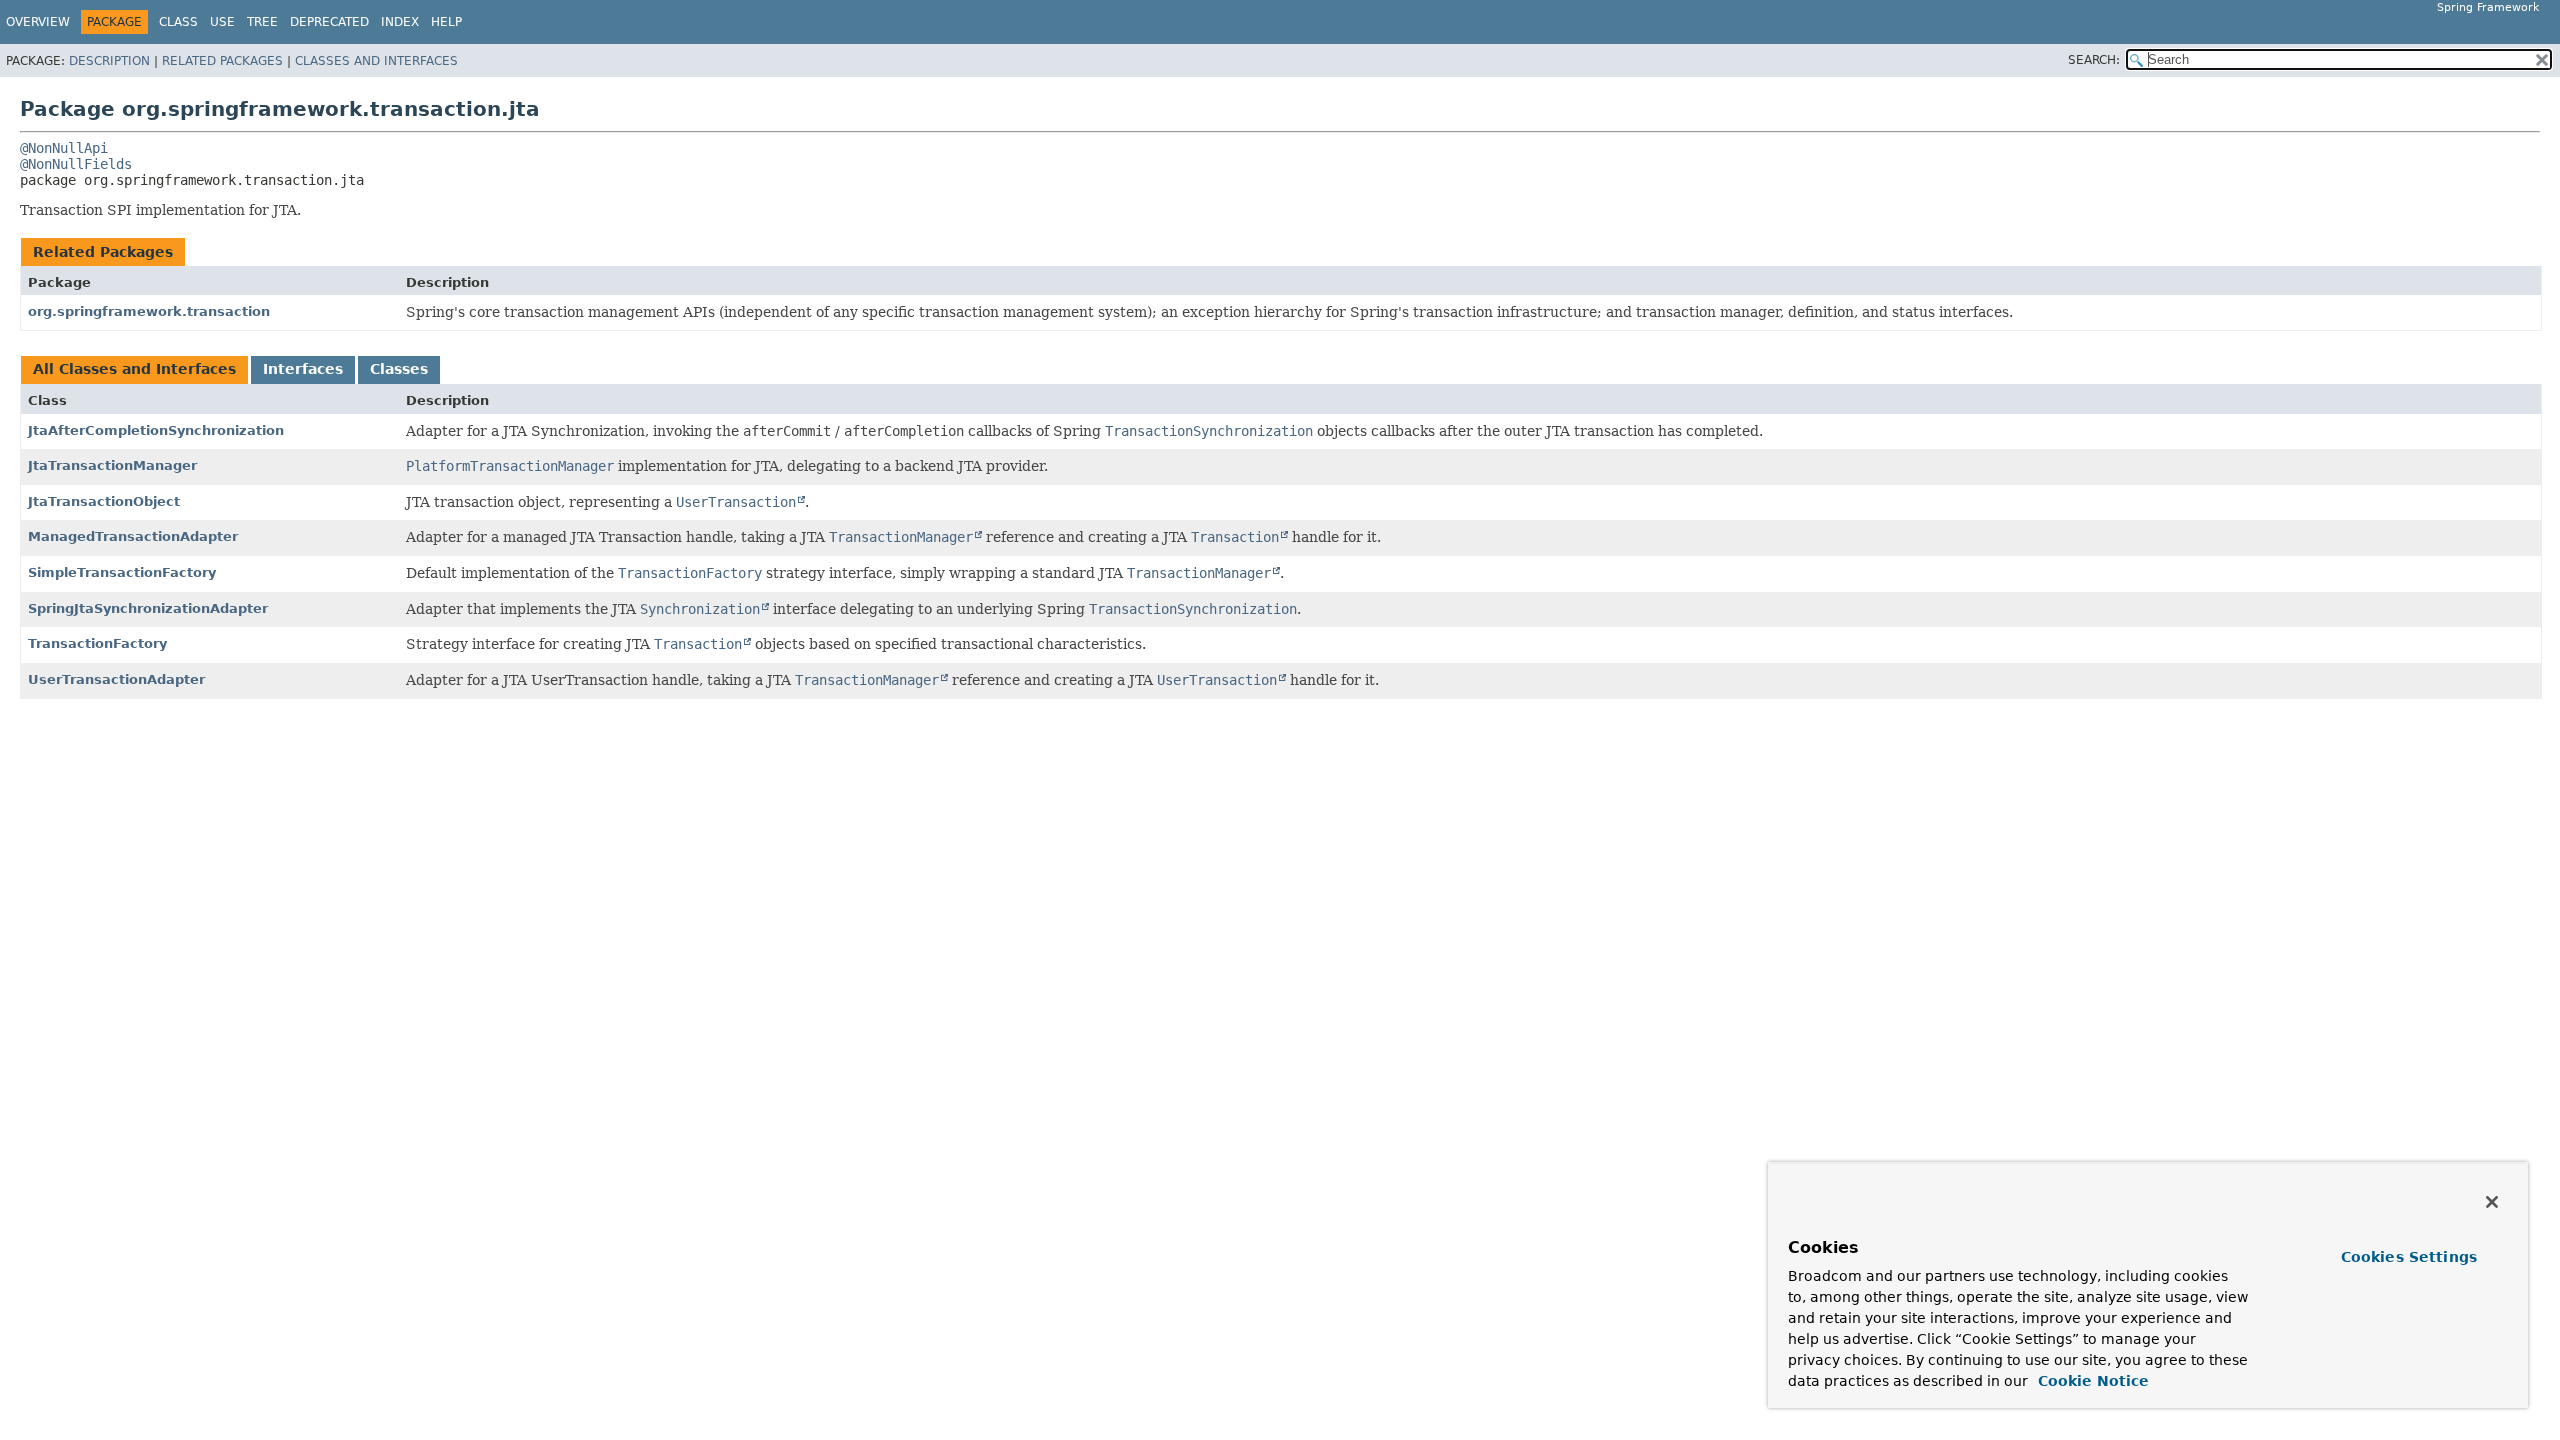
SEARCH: (2094, 60)
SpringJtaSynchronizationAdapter (148, 608)
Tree (262, 22)
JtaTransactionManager (112, 465)
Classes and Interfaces (376, 61)
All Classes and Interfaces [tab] (134, 369)
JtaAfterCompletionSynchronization (156, 430)
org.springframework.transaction (149, 311)
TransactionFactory (97, 643)
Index (400, 22)
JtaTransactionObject (104, 501)
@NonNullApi (64, 148)
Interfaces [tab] (303, 369)
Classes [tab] (399, 369)
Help (446, 22)
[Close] (2492, 1202)
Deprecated (329, 22)
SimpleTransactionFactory (122, 572)
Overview (38, 22)
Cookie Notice (2091, 1381)
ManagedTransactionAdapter (133, 536)
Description (109, 61)
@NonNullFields (76, 164)
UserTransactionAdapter (116, 679)
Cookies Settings (2409, 1257)
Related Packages (222, 61)
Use (222, 22)
